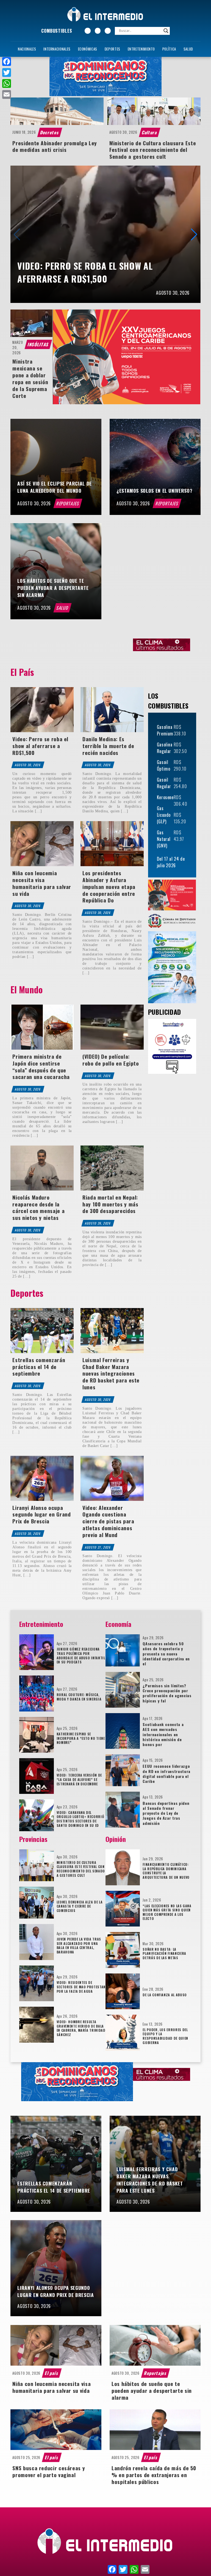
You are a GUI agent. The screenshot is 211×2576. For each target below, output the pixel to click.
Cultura (149, 132)
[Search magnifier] (166, 31)
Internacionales (57, 49)
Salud (188, 49)
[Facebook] (7, 62)
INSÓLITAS (38, 344)
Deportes (113, 49)
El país (52, 2373)
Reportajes (68, 503)
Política (169, 49)
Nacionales (27, 49)
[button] (194, 234)
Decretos (50, 132)
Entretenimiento (141, 49)
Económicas (88, 49)
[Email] (7, 94)
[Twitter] (7, 73)
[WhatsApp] (7, 83)
